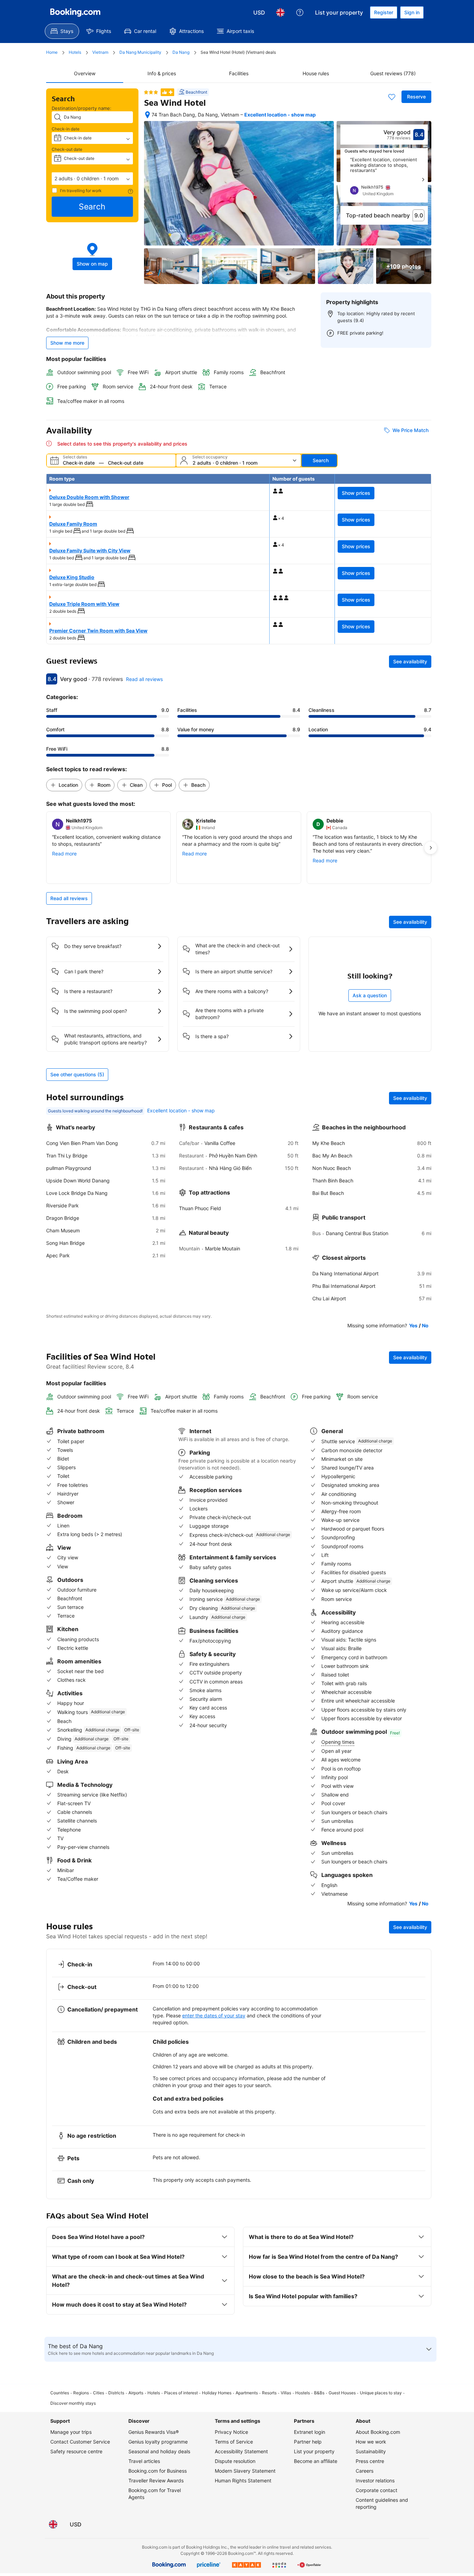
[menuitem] (62, 31)
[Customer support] (300, 12)
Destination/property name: (82, 108)
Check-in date (66, 129)
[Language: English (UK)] (280, 12)
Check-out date (67, 149)
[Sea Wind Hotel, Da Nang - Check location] (147, 115)
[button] (92, 179)
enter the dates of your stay (214, 2015)
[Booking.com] (75, 12)
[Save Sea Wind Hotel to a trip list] (392, 97)
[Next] (423, 180)
